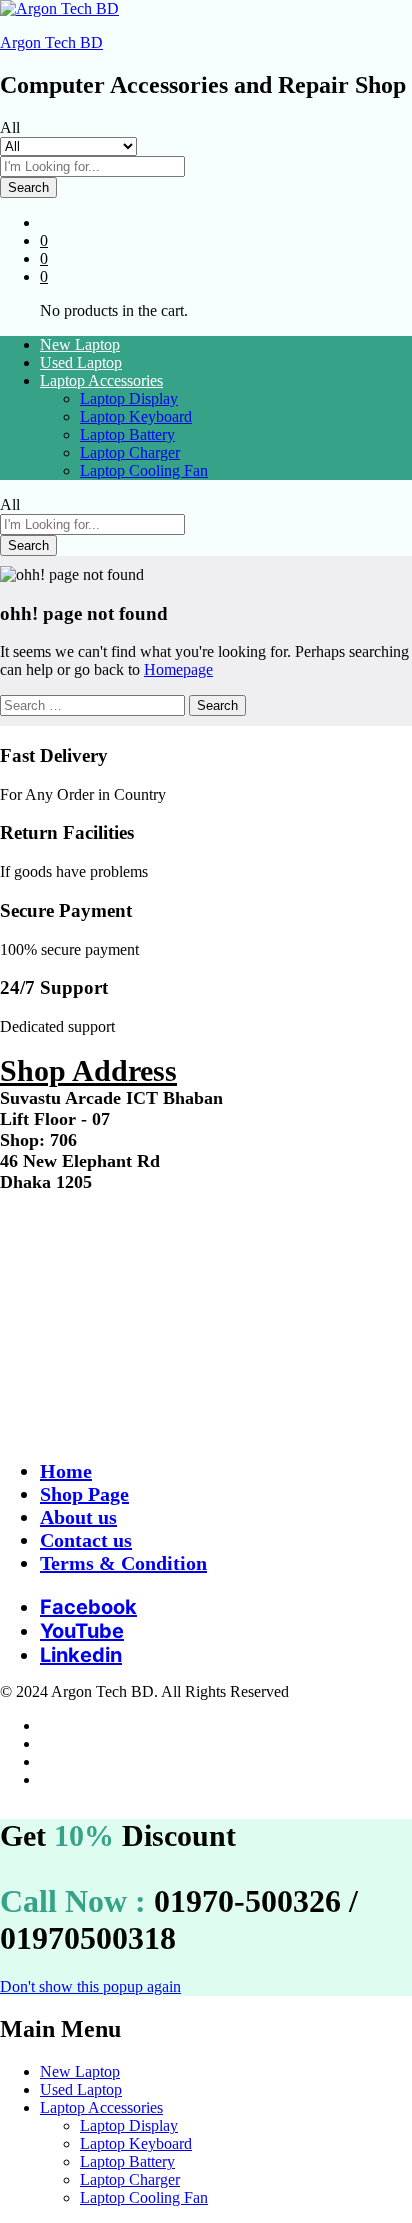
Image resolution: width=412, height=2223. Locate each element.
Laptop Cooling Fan (144, 470)
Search (28, 187)
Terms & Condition (123, 1563)
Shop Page (84, 1494)
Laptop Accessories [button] (101, 380)
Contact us (86, 1540)
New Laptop (80, 344)
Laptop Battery (127, 434)
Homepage (178, 669)
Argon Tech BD (51, 42)
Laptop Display (129, 398)
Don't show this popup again (90, 1986)
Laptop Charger (130, 452)
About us (78, 1517)
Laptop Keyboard (136, 416)
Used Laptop (81, 362)
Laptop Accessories (101, 2107)
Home (66, 1471)
